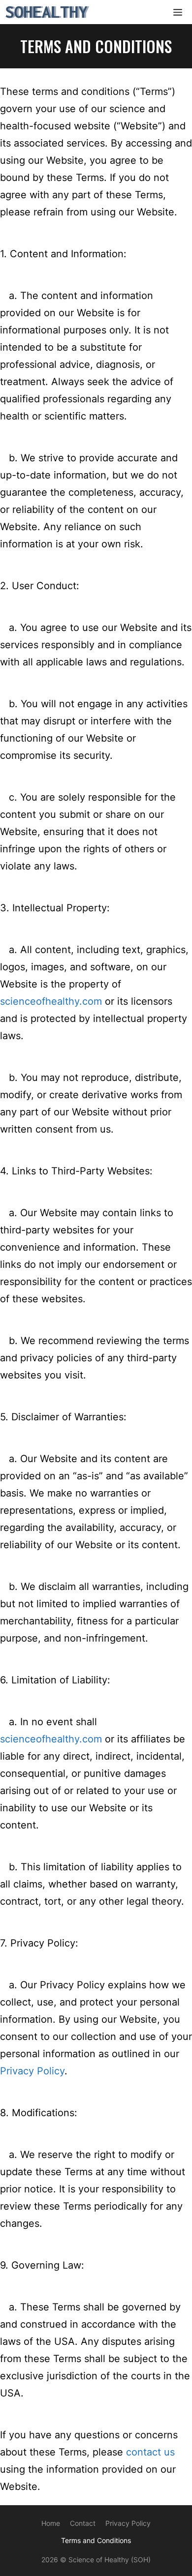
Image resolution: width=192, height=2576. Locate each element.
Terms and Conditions (96, 2540)
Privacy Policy (32, 2071)
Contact (83, 2523)
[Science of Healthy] (48, 12)
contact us (150, 2452)
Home (51, 2523)
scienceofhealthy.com (51, 1001)
